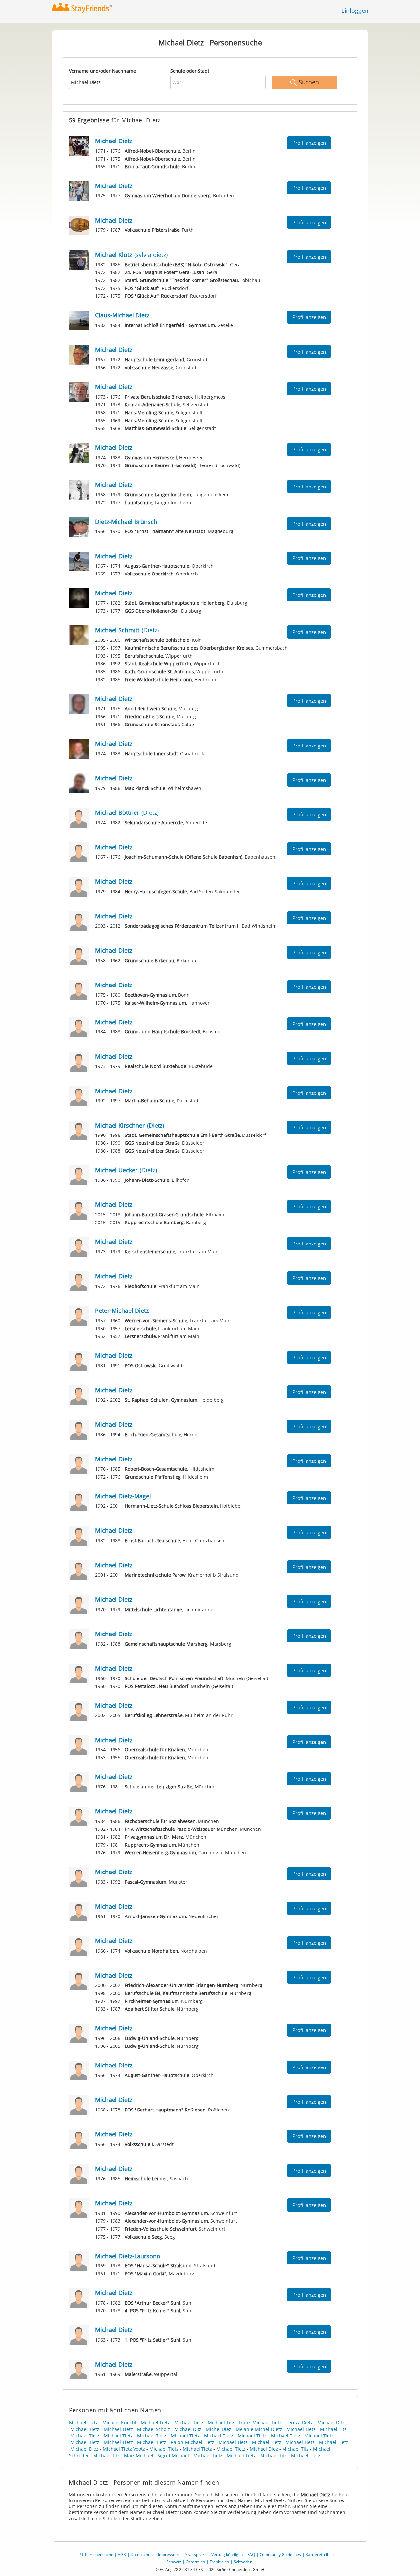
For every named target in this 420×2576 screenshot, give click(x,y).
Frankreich (219, 2562)
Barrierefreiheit (320, 2554)
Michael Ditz (331, 2423)
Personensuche (99, 2554)
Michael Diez (84, 2449)
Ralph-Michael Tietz (192, 2442)
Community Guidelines (280, 2554)
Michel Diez (219, 2429)
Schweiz (174, 2562)
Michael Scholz (154, 2429)
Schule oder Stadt (190, 71)
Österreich (195, 2562)
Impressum (168, 2554)
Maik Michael (139, 2455)
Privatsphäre (195, 2554)
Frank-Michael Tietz (260, 2423)
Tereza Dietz (299, 2423)
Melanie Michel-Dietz (259, 2429)
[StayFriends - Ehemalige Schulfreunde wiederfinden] (84, 8)
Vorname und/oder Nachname (102, 71)
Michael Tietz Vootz (124, 2449)
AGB (122, 2554)
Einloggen (355, 11)
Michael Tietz (84, 2423)
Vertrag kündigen (227, 2554)
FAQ (251, 2554)
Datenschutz (142, 2554)
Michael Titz (221, 2423)
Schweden (243, 2562)
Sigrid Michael (173, 2455)
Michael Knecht (119, 2423)
